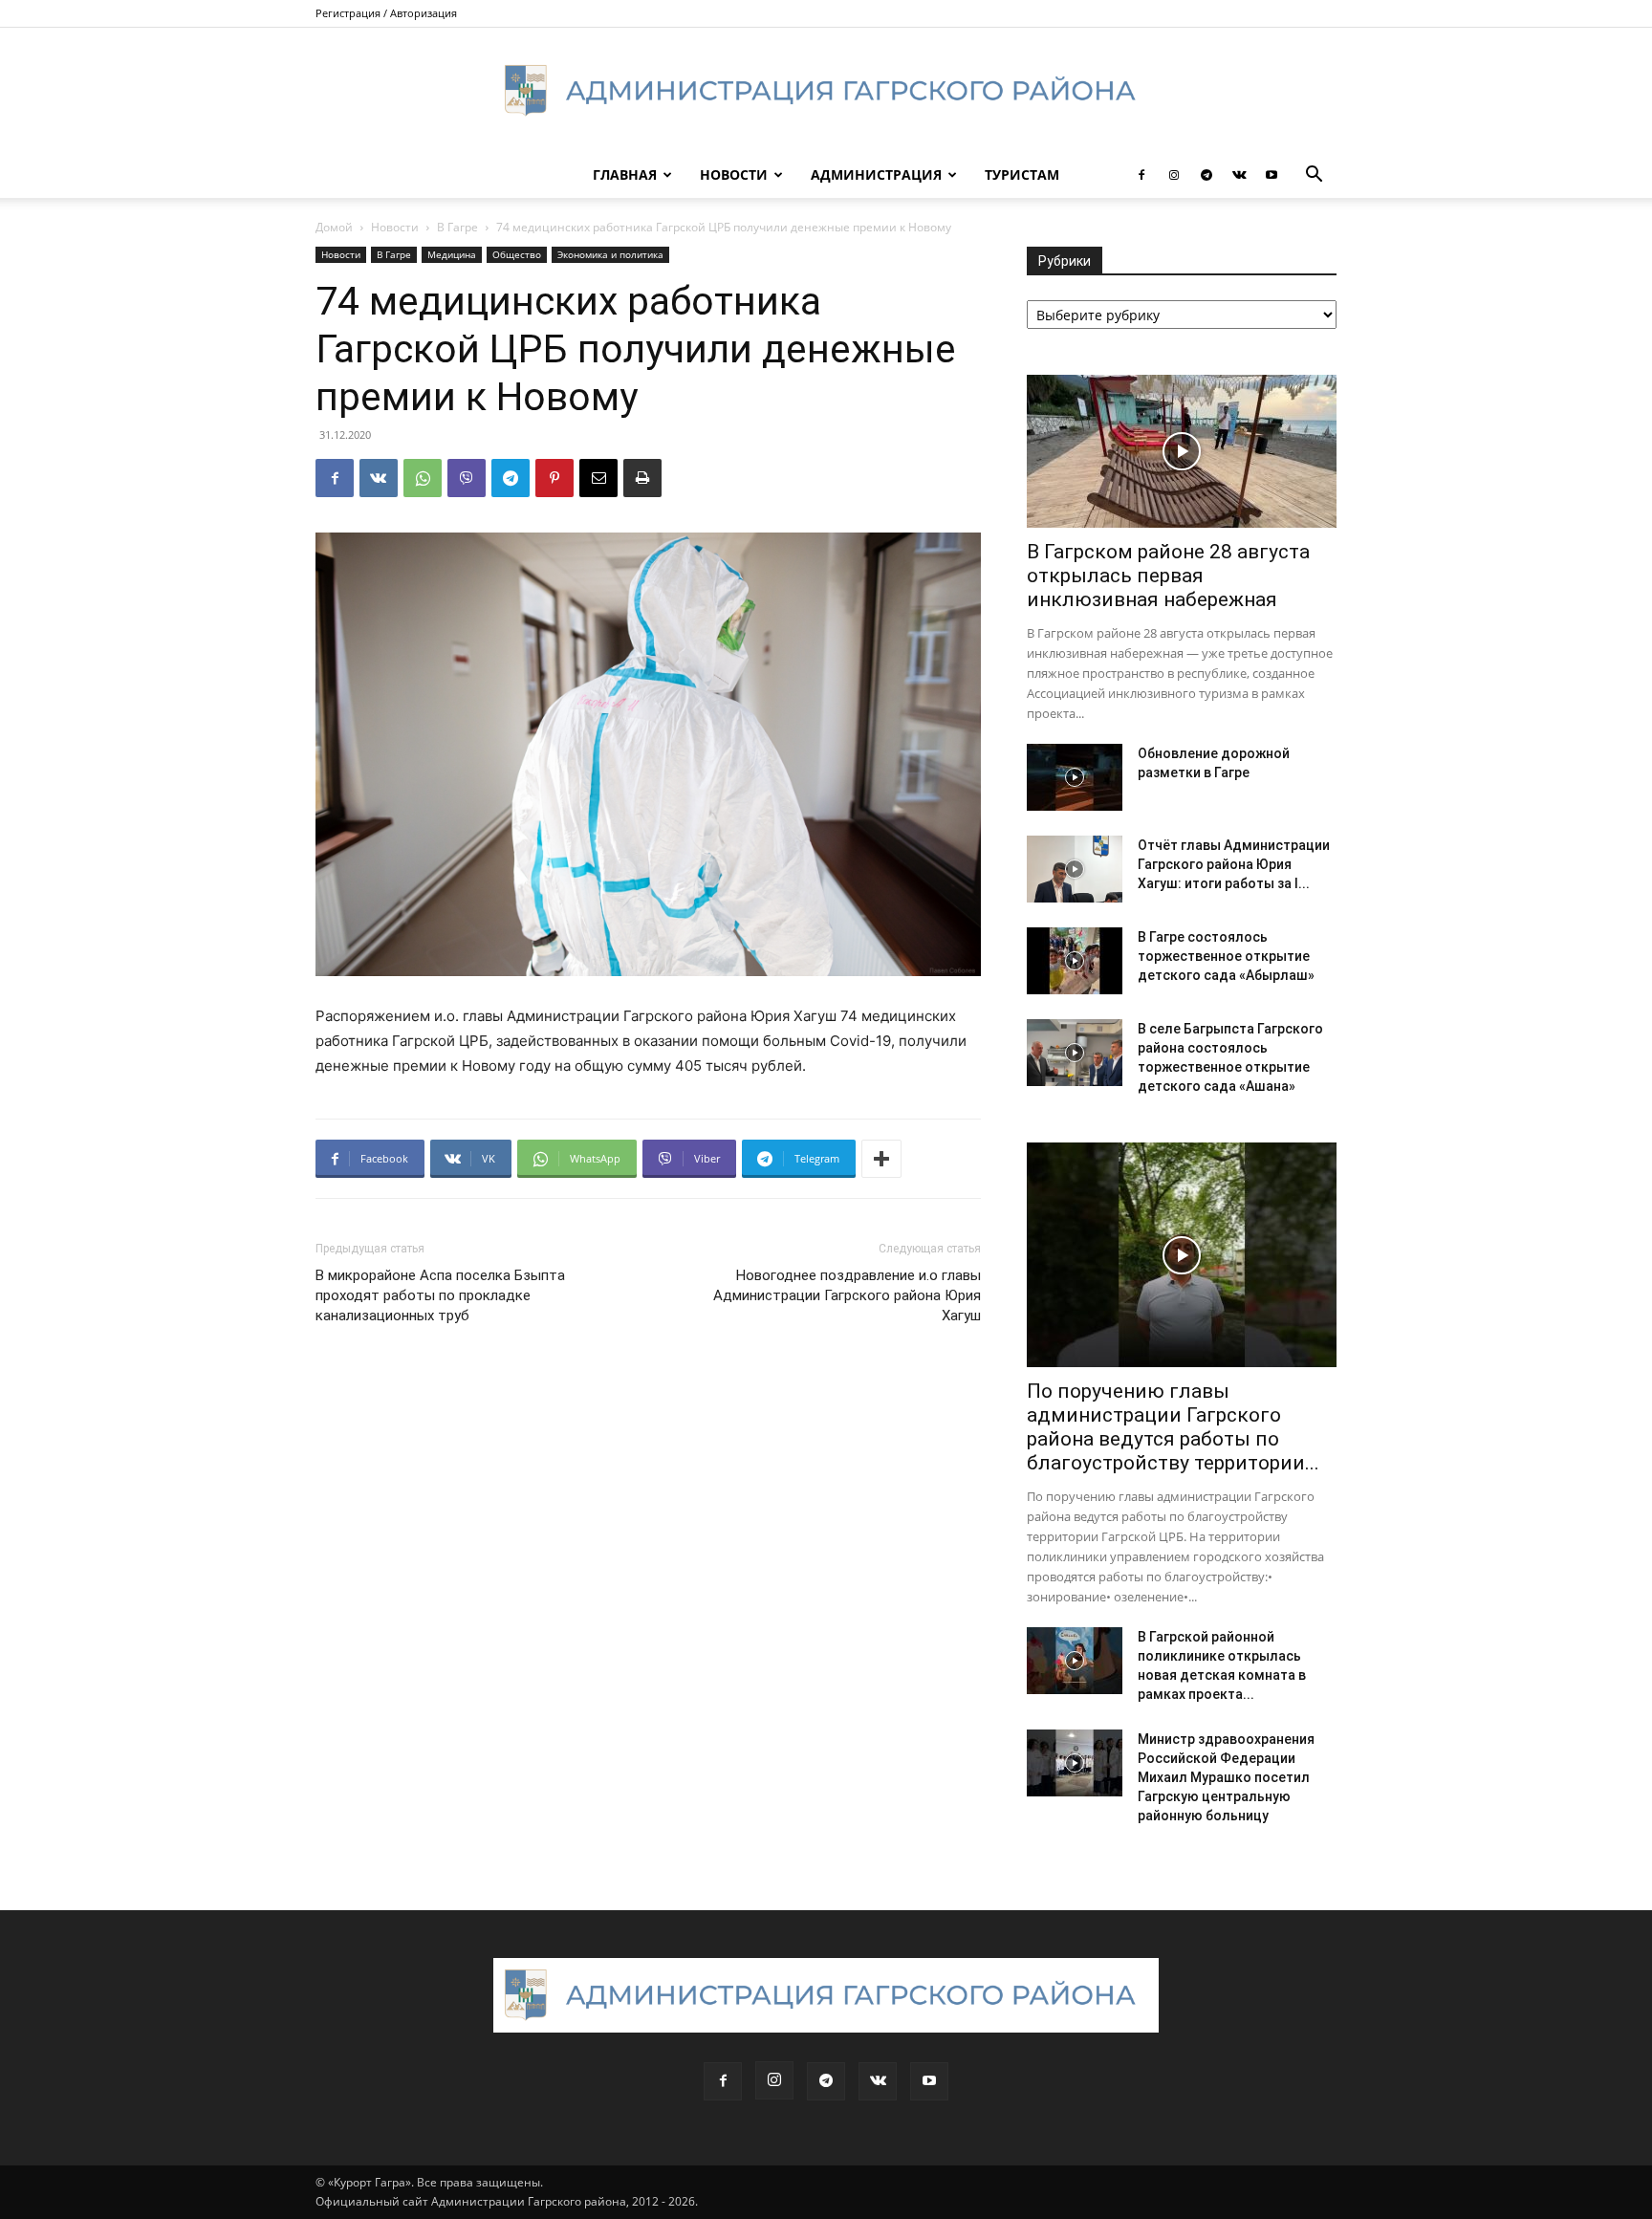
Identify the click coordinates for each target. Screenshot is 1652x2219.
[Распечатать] (642, 478)
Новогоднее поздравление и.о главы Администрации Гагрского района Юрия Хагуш (847, 1295)
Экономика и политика (610, 254)
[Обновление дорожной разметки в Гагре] (1075, 777)
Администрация (876, 174)
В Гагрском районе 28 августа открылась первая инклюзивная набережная (1168, 576)
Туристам (1022, 174)
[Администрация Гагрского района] (826, 91)
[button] (1314, 176)
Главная (625, 174)
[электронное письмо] (598, 478)
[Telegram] (1206, 175)
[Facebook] (1141, 175)
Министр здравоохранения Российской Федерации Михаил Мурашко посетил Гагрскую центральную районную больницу (1226, 1777)
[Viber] (467, 478)
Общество (517, 254)
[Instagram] (1174, 175)
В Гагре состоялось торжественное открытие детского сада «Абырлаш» (1226, 956)
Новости (734, 174)
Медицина (452, 254)
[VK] (379, 478)
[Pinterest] (554, 478)
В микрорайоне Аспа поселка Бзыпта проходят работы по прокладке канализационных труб (440, 1295)
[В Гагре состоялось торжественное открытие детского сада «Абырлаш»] (1075, 961)
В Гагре (457, 227)
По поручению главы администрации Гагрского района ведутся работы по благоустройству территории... (1173, 1427)
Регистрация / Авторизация (386, 13)
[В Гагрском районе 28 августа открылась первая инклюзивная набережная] (1182, 451)
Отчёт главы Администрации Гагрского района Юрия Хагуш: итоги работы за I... (1234, 864)
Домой (334, 227)
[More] (881, 1159)
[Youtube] (1272, 175)
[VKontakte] (1239, 175)
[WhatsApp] (423, 478)
